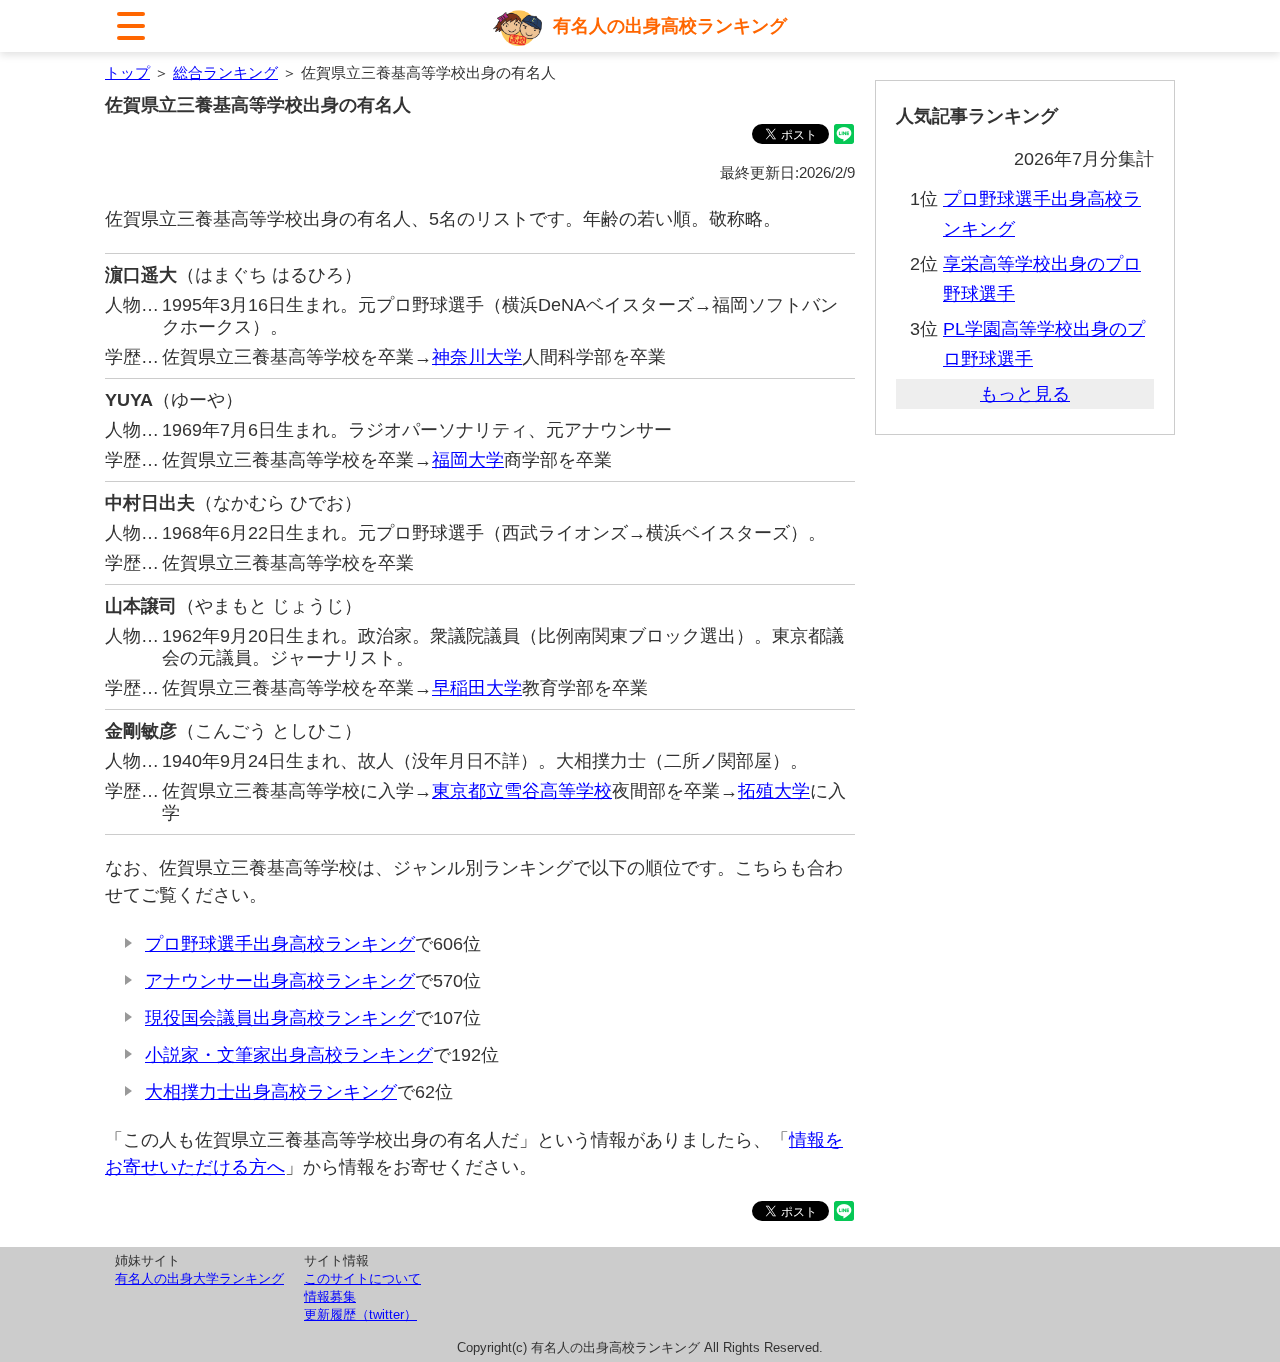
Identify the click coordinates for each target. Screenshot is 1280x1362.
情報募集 (330, 1296)
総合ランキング (225, 72)
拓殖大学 (774, 791)
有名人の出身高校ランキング (670, 26)
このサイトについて (362, 1278)
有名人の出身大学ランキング (199, 1278)
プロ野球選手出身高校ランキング (280, 944)
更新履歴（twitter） (360, 1314)
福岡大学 (468, 460)
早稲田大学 (477, 688)
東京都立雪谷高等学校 (522, 791)
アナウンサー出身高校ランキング (280, 981)
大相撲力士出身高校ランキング (271, 1092)
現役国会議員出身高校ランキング (280, 1018)
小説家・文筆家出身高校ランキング (289, 1055)
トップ (127, 72)
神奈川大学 (477, 357)
